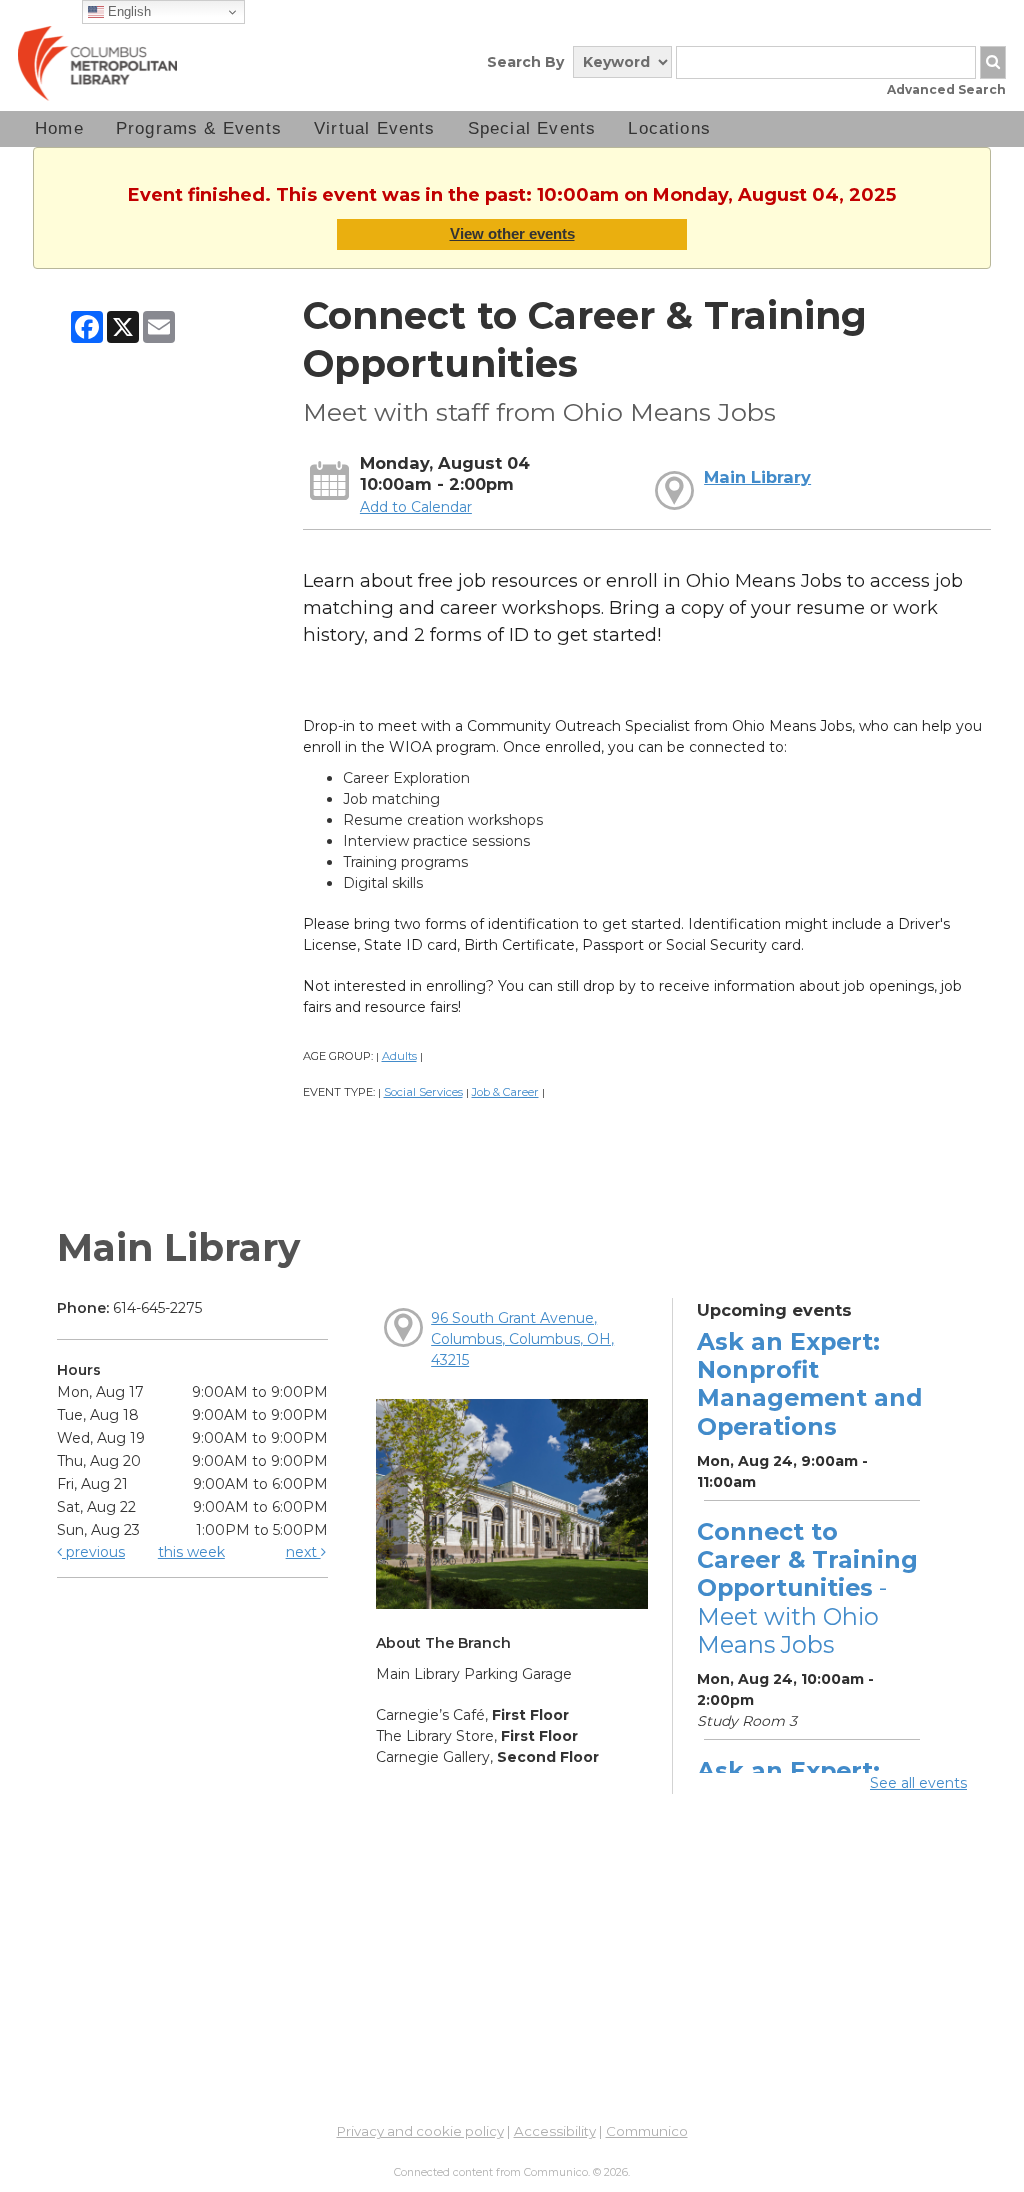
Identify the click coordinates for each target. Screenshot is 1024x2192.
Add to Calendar (416, 507)
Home (59, 128)
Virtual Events (375, 128)
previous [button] (93, 1552)
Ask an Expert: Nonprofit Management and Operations (809, 1384)
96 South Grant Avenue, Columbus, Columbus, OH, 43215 (522, 1339)
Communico (647, 2131)
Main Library (757, 477)
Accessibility (555, 2131)
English (127, 11)
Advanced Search (946, 89)
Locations (669, 128)
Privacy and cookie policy (420, 2131)
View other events (512, 233)
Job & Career (505, 1092)
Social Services (423, 1092)
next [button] (303, 1552)
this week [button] (191, 1552)
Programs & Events (199, 128)
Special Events (532, 128)
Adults (399, 1056)
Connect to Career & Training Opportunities (807, 1588)
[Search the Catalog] (993, 62)
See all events (918, 1783)
